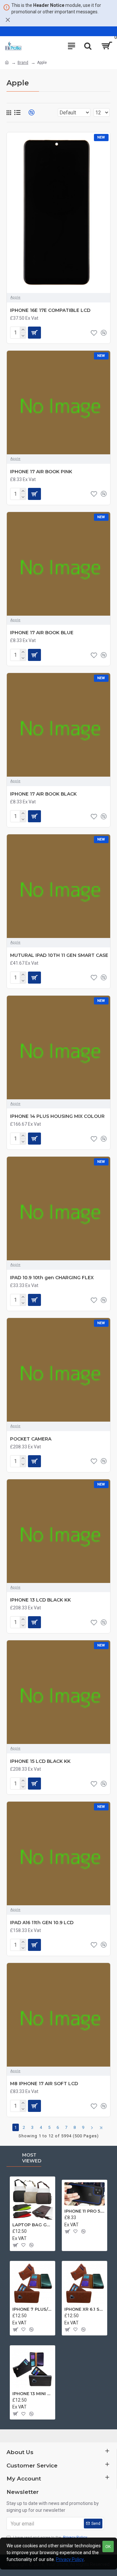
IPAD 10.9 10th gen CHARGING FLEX (52, 1278)
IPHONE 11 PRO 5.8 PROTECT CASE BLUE (84, 2211)
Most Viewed (32, 2158)
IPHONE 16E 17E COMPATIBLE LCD (50, 310)
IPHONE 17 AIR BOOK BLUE (42, 633)
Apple (15, 297)
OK (108, 2547)
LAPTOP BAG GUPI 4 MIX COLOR (32, 2225)
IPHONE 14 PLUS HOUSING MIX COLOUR (57, 1116)
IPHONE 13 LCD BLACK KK (40, 1600)
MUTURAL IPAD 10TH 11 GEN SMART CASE (59, 955)
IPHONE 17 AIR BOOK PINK (41, 472)
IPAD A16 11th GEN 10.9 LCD (42, 1923)
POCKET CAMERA (31, 1439)
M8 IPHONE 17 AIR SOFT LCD (44, 2084)
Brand (23, 63)
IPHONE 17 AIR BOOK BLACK (43, 794)
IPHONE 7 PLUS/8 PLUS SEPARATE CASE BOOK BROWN (32, 2309)
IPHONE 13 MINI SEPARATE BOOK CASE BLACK (32, 2393)
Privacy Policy (70, 2559)
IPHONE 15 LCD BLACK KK (40, 1761)
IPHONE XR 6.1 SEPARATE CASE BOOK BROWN (84, 2309)
